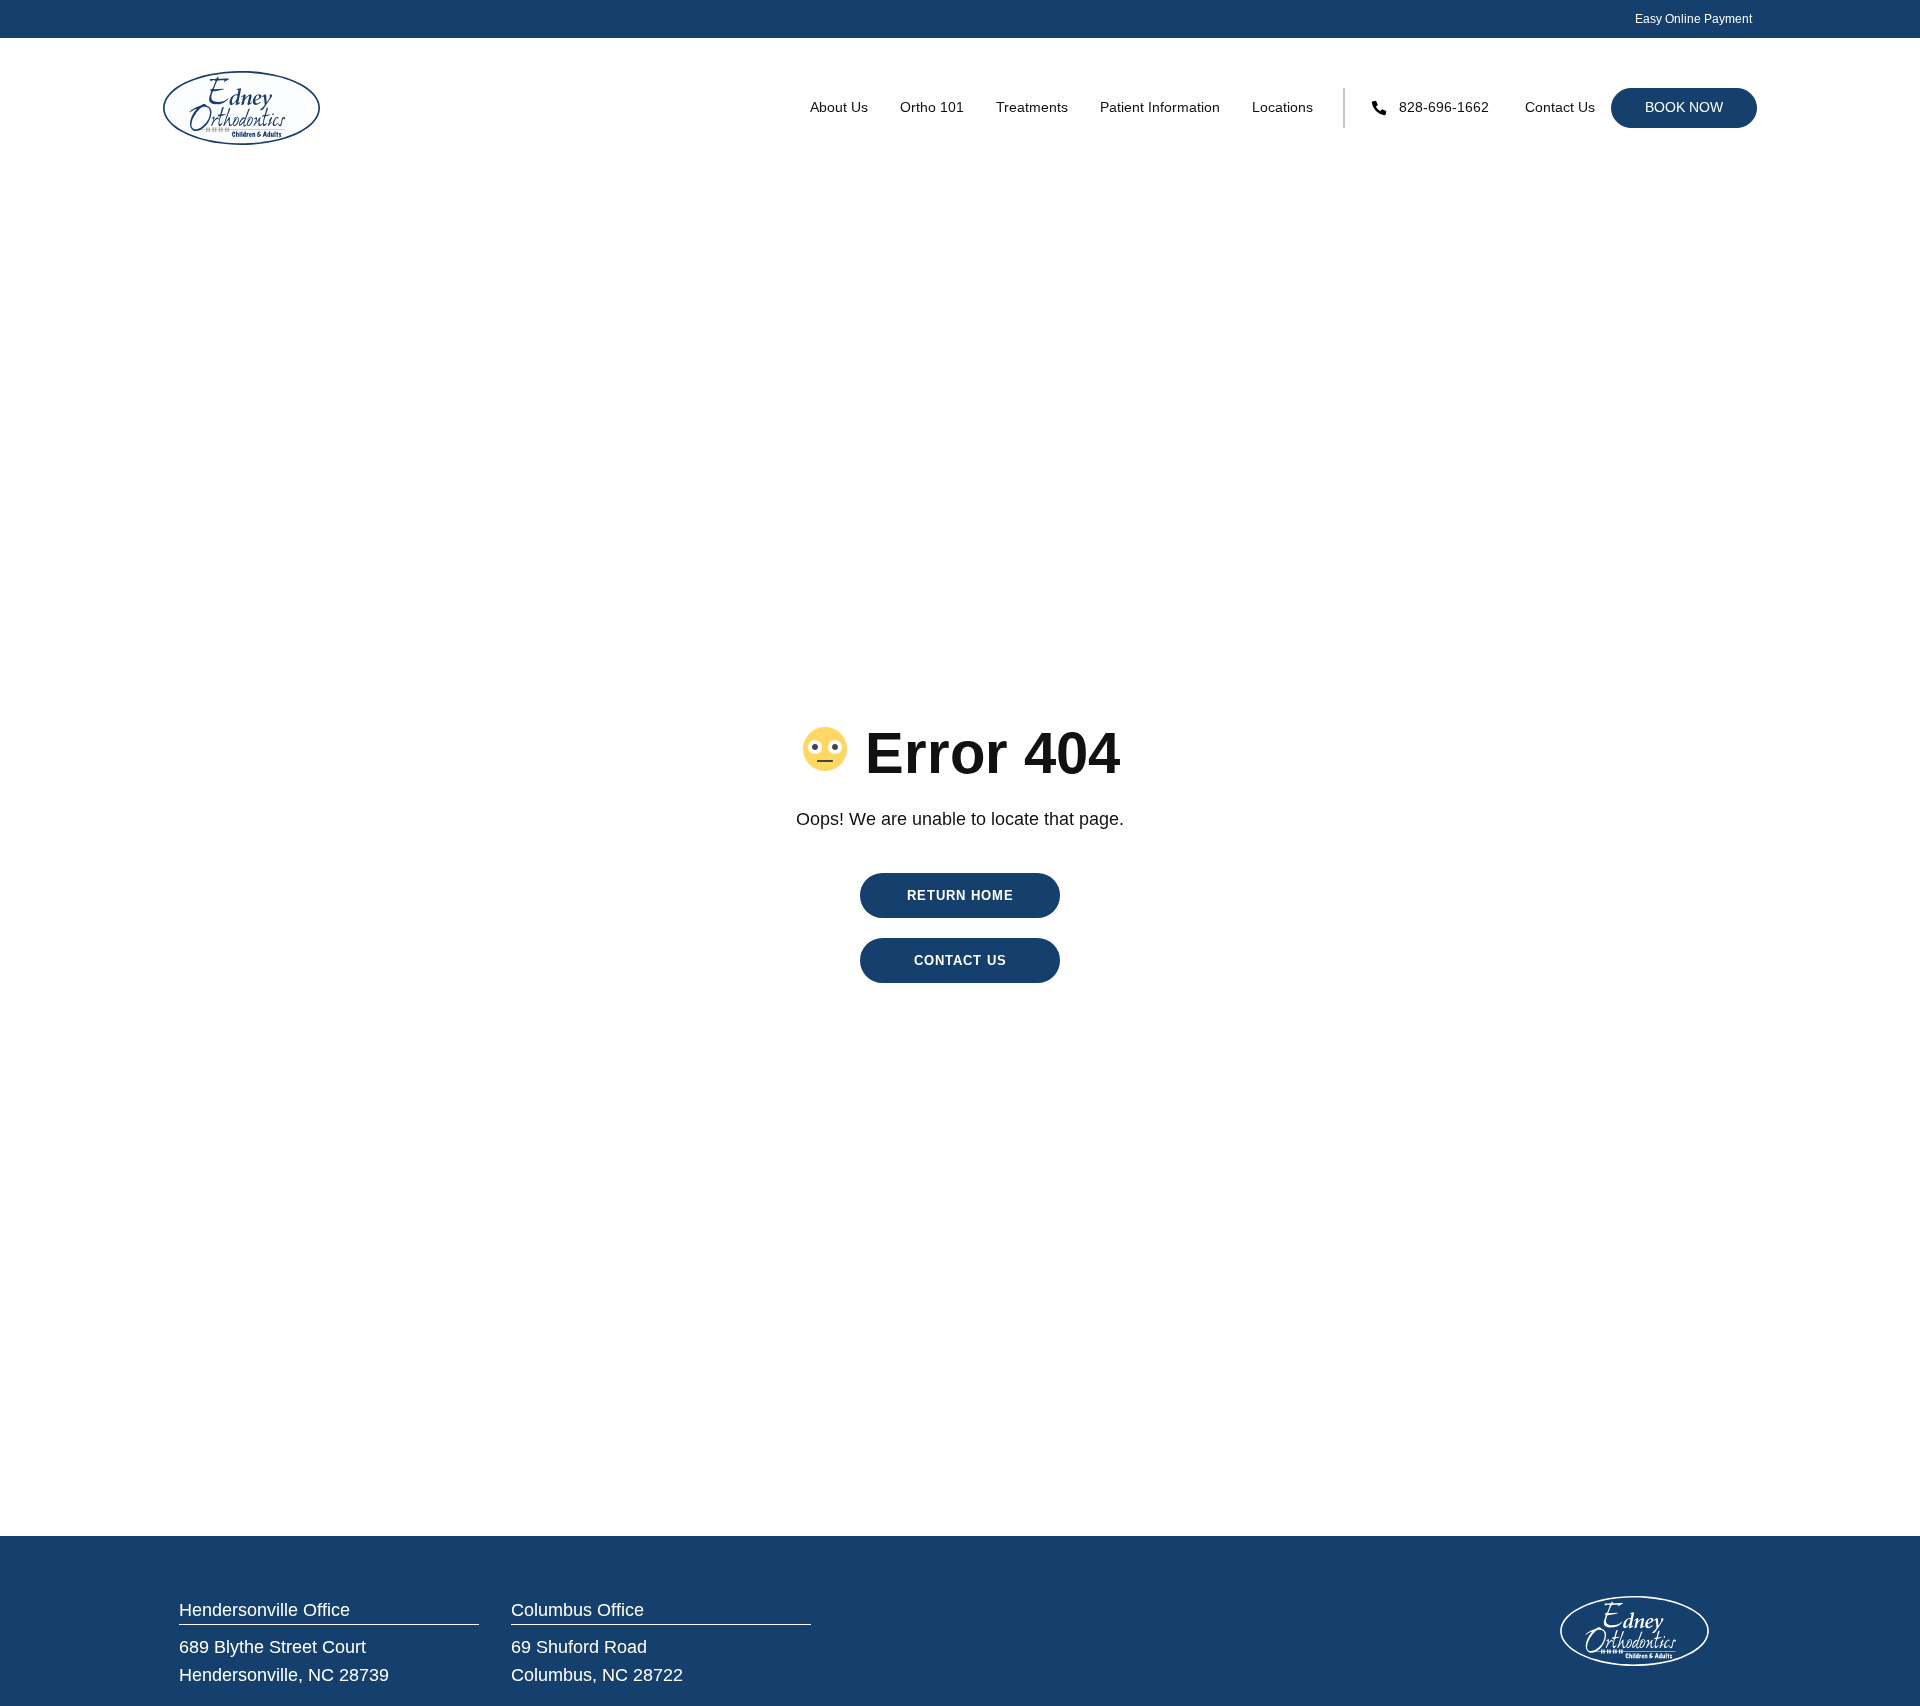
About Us (839, 107)
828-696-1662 (1444, 107)
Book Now (1684, 107)
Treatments (1032, 107)
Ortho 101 (932, 107)
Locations (1282, 107)
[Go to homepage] (242, 108)
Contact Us (1560, 107)
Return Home (960, 895)
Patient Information (1160, 107)
